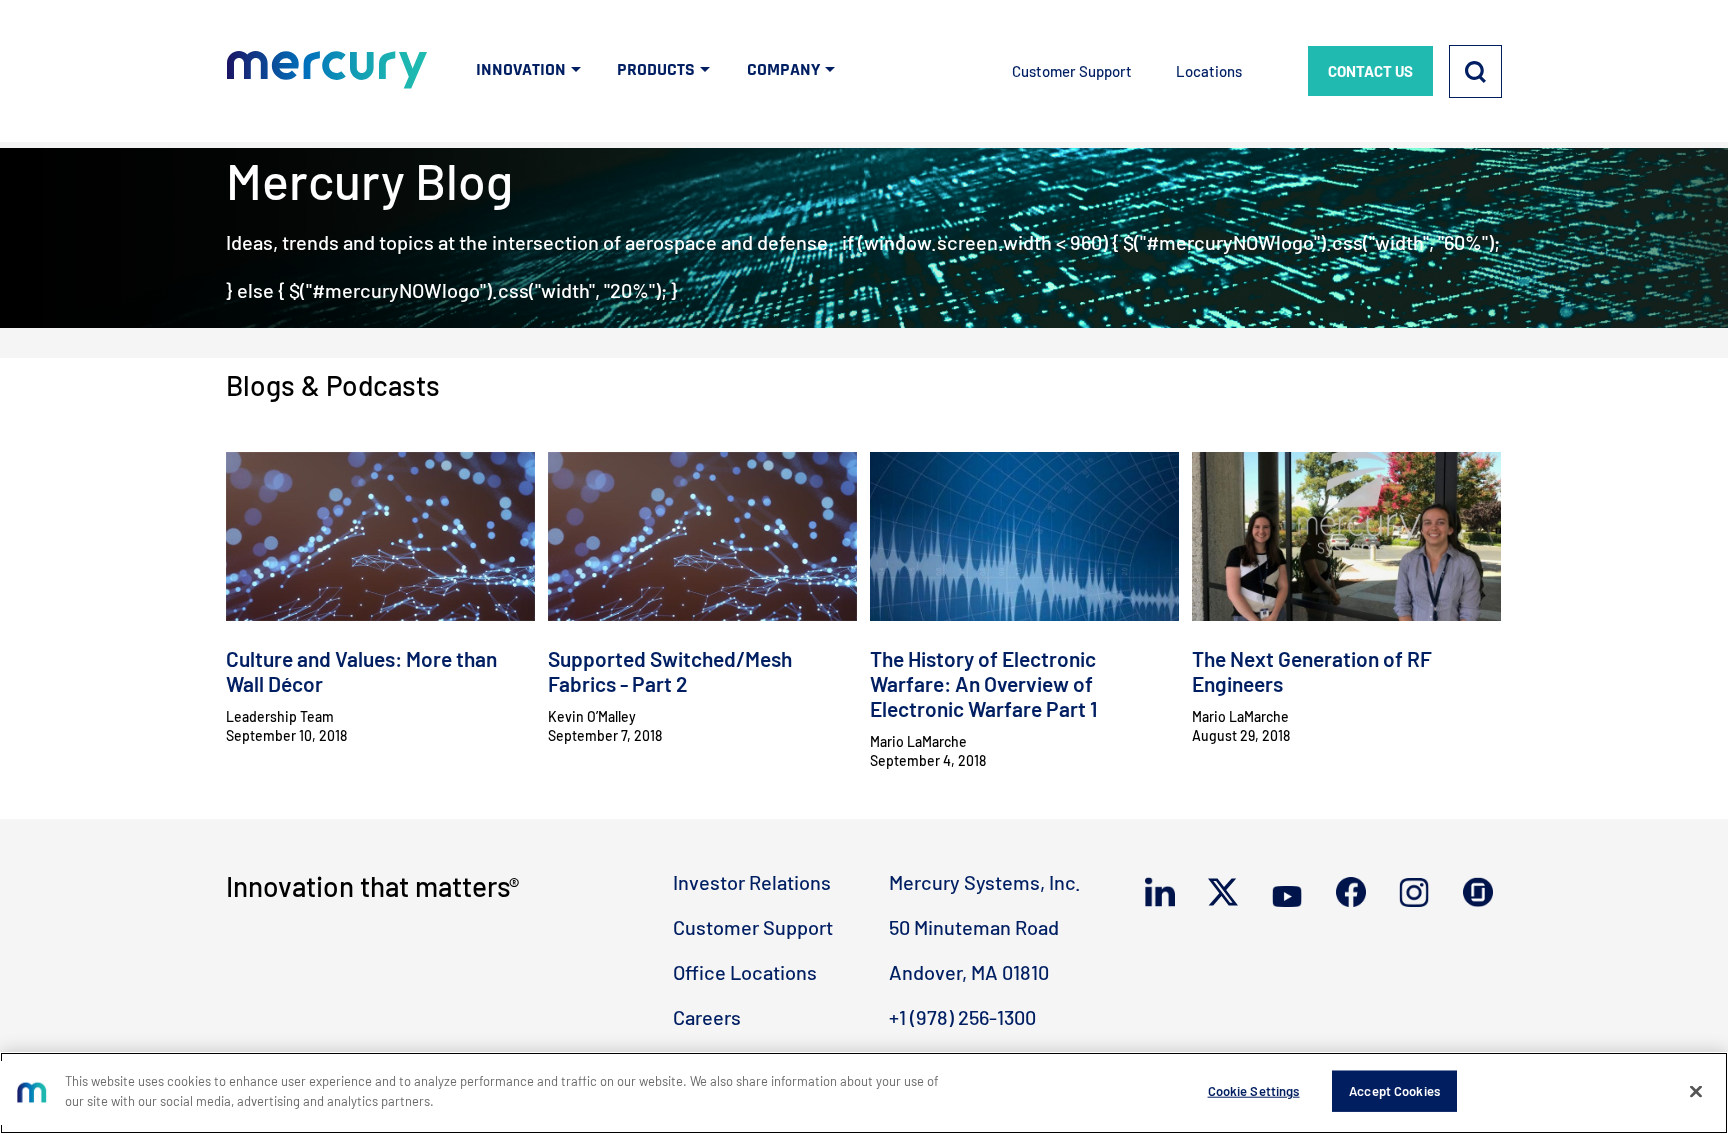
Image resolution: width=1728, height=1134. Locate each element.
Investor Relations (752, 882)
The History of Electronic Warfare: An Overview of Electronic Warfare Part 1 (983, 683)
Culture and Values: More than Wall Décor (361, 671)
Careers (707, 1017)
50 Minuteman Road (974, 927)
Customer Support (1072, 71)
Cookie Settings (1254, 1091)
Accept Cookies (1394, 1091)
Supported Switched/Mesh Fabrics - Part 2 (670, 671)
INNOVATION (521, 69)
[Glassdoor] (1482, 892)
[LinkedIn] (1164, 892)
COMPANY (783, 69)
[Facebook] (1355, 892)
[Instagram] (1418, 892)
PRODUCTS (656, 69)
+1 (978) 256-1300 (962, 1017)
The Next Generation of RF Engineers (1312, 671)
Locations (1209, 71)
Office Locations (745, 972)
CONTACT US (1370, 71)
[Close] (1696, 1091)
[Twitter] (1227, 892)
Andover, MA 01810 (969, 972)
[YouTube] (1291, 892)
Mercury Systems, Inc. (985, 882)
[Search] (1475, 71)
